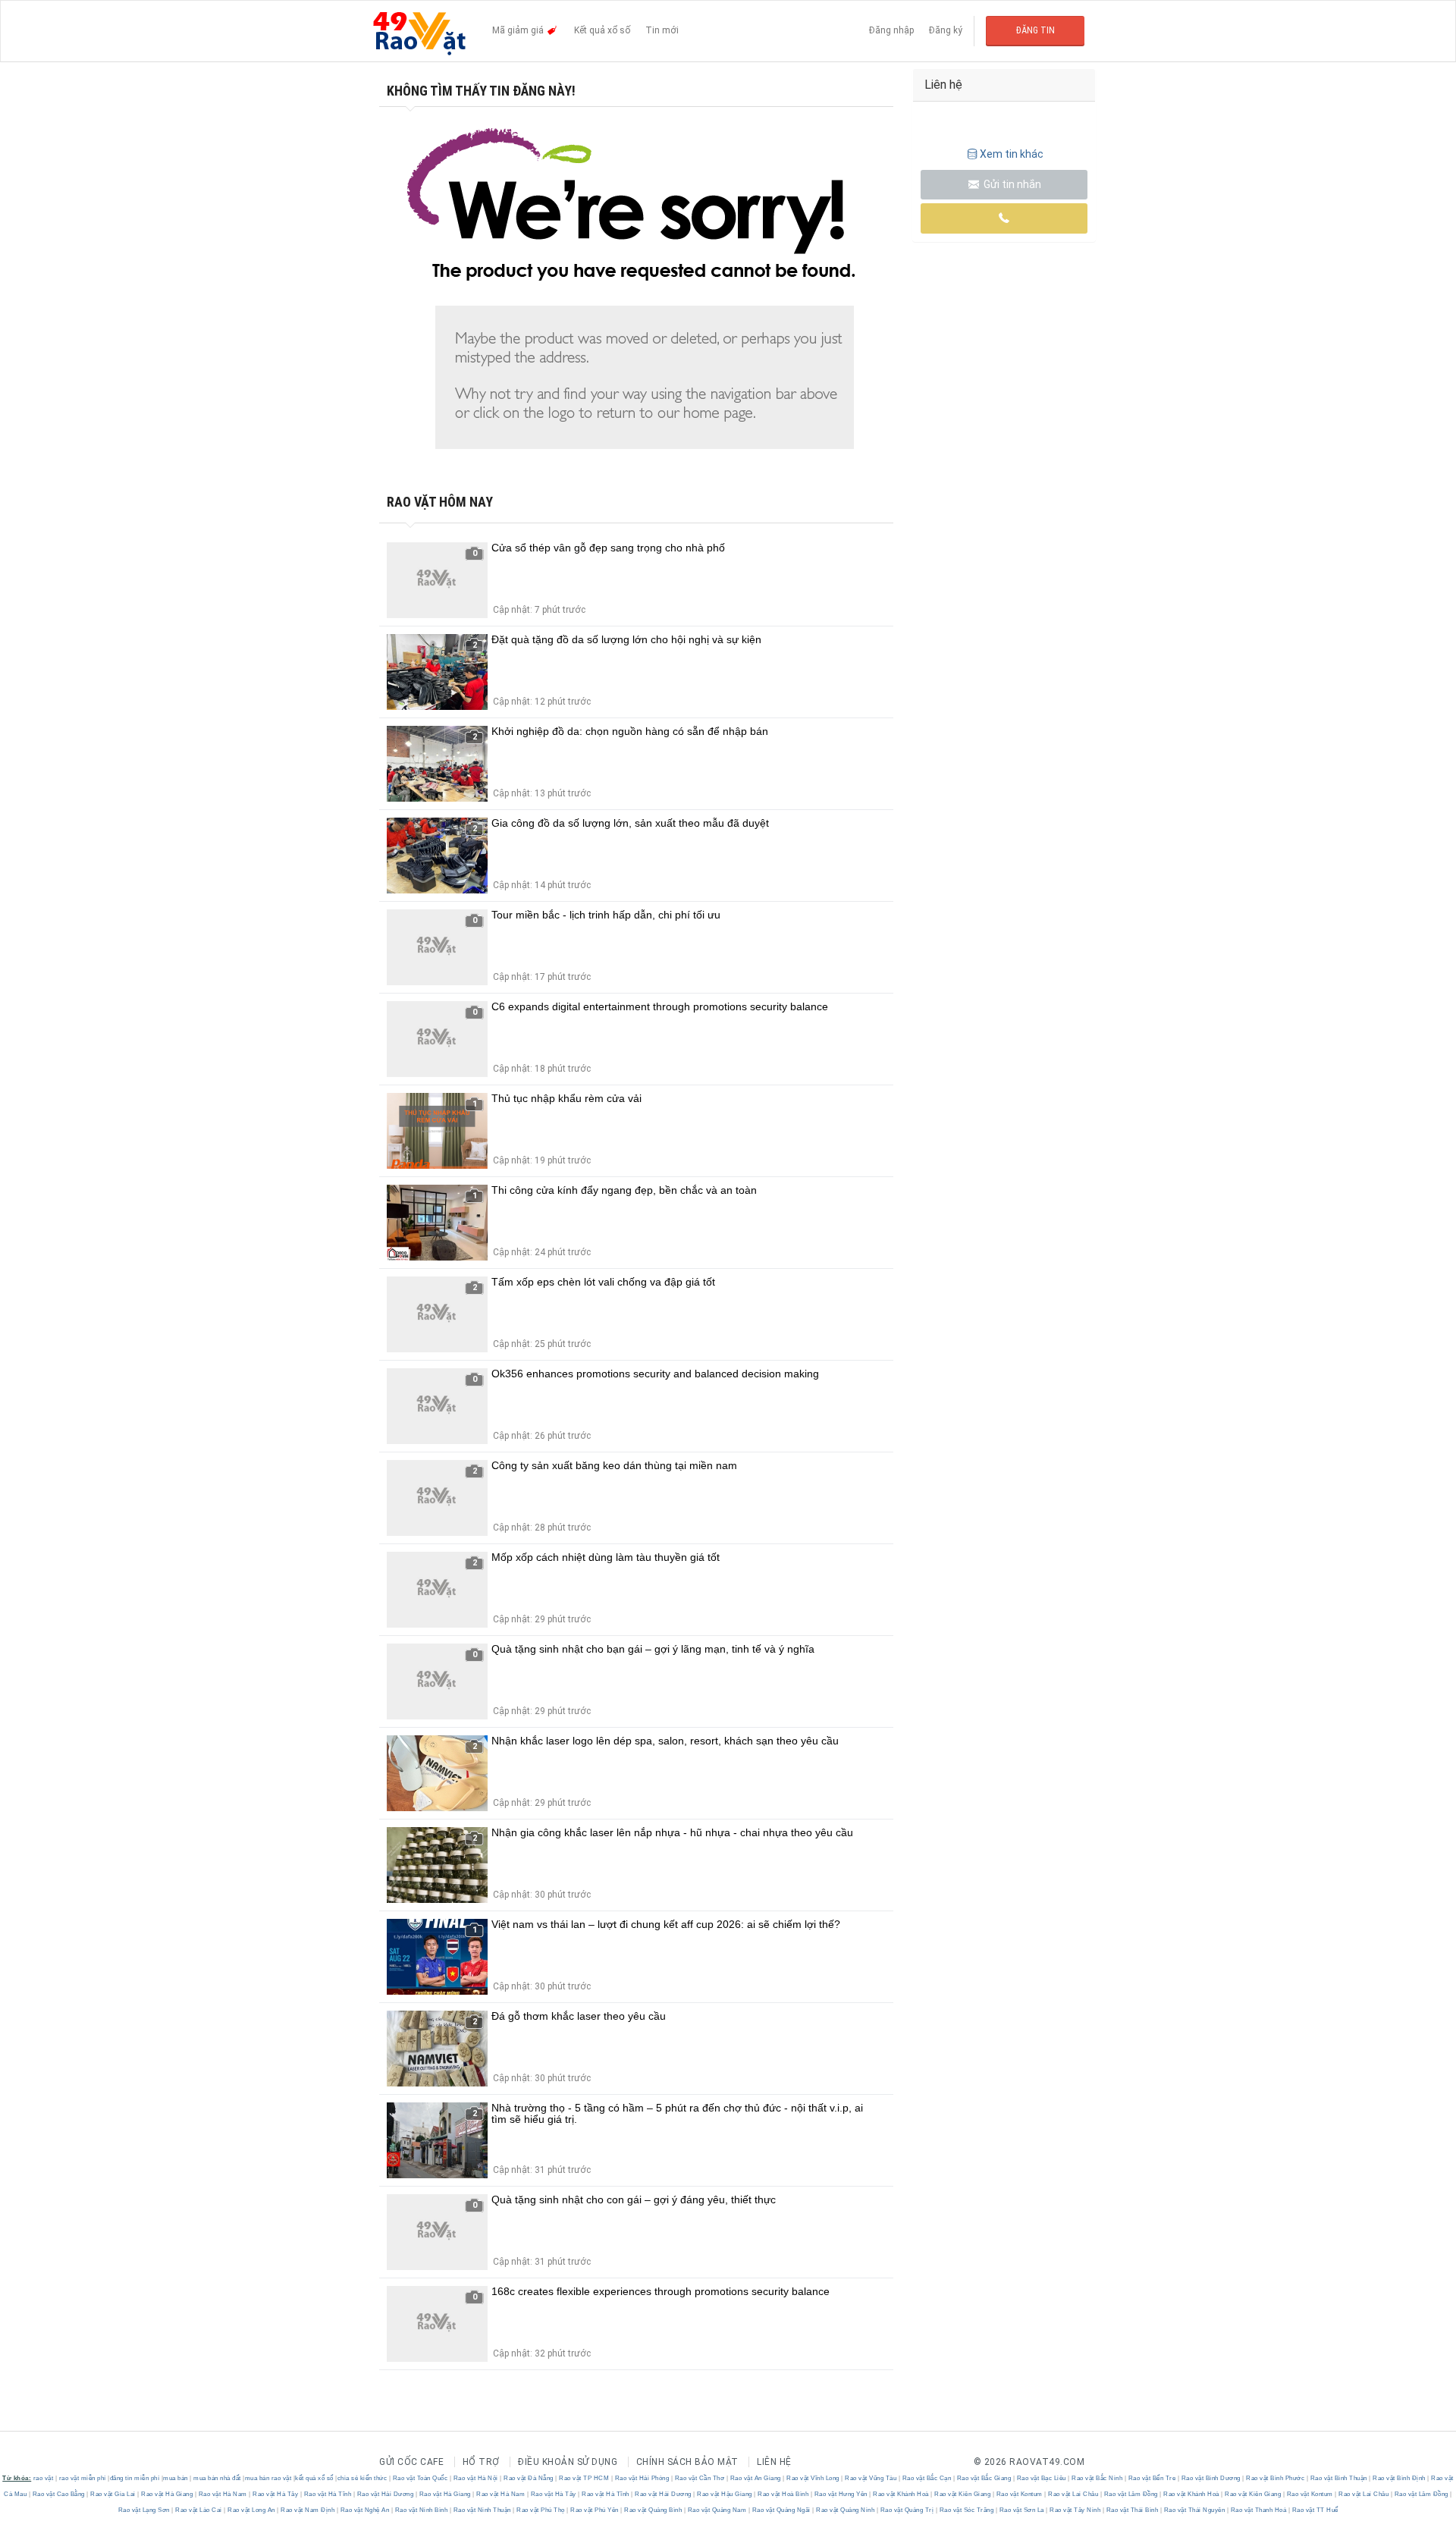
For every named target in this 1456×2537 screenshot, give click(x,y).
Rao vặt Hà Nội (475, 2478)
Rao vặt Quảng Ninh (846, 2510)
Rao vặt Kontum (1019, 2494)
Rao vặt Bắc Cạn (927, 2478)
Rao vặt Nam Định (308, 2510)
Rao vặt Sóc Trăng (966, 2510)
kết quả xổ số (314, 2478)
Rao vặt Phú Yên (595, 2510)
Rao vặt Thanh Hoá (1258, 2510)
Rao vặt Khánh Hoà (901, 2494)
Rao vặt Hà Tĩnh (328, 2494)
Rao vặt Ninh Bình (421, 2510)
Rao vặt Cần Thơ (700, 2478)
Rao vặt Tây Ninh (1075, 2510)
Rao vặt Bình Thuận (1338, 2478)
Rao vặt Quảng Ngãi (781, 2510)
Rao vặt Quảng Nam (717, 2510)
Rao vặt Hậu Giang (725, 2494)
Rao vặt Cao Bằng (58, 2494)
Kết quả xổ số (602, 30)
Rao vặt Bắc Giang (984, 2478)
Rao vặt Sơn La (1021, 2510)
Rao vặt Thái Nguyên (1194, 2510)
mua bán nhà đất (217, 2478)
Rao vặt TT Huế (1314, 2510)
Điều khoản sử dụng (568, 2462)
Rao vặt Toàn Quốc (420, 2478)
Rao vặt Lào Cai (199, 2510)
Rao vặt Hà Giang (167, 2494)
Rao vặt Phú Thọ (541, 2510)
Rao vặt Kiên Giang (963, 2494)
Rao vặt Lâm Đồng (1131, 2494)
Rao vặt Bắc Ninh (1097, 2478)
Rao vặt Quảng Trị (907, 2510)
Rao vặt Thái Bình (1132, 2510)
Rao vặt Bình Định (1400, 2478)
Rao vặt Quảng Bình (653, 2510)
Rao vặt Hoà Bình (783, 2494)
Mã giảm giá (519, 30)
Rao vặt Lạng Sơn (145, 2510)
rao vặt (44, 2478)
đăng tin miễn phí (135, 2478)
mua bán (176, 2478)
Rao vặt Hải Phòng (642, 2478)
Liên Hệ (774, 2462)
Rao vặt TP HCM (584, 2478)
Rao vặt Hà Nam (223, 2494)
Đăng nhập (891, 30)
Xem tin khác (1012, 154)
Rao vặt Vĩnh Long (813, 2478)
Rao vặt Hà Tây (276, 2494)
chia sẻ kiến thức (362, 2478)
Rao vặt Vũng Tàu (871, 2478)
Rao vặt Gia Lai (113, 2494)
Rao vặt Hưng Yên (841, 2494)
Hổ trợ (481, 2462)
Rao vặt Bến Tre (1152, 2478)
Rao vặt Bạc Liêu (1041, 2478)
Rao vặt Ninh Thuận (482, 2510)
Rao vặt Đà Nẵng (529, 2478)
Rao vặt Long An (252, 2510)
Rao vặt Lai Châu (1073, 2494)
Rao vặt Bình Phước (1276, 2478)
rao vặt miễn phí (83, 2478)
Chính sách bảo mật (687, 2462)
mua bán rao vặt (268, 2478)
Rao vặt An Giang (755, 2478)
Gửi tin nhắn (1011, 184)
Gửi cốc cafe (411, 2462)
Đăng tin (1036, 30)
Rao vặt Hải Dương (385, 2494)
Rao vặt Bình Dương (1211, 2478)
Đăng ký (946, 30)
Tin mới (662, 30)
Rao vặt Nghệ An (365, 2510)
